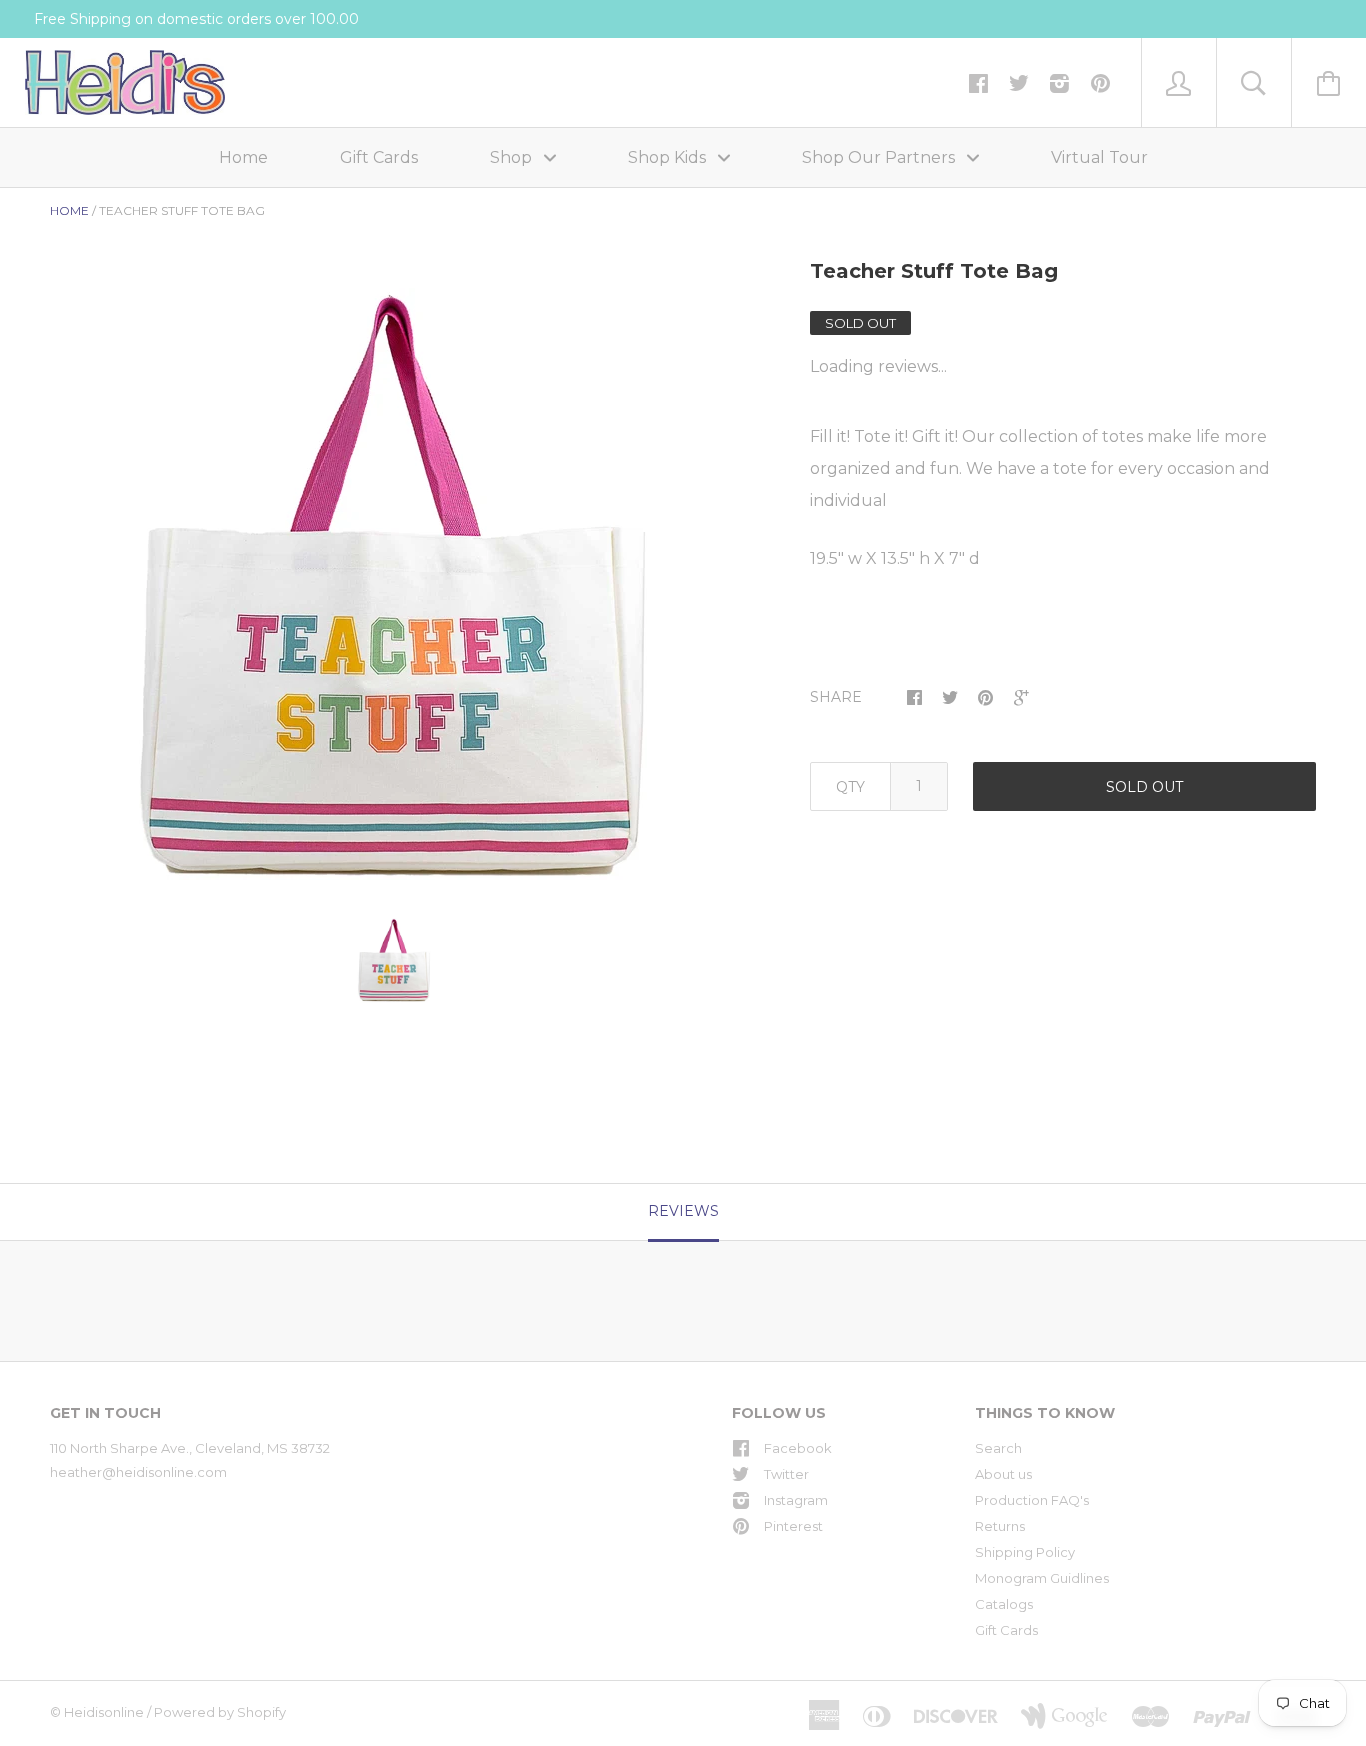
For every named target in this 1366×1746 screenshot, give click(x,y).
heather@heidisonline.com (138, 1472)
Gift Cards (379, 157)
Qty (850, 787)
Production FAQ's (1032, 1500)
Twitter (786, 1474)
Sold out (1144, 787)
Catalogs (1004, 1604)
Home (243, 157)
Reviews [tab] (683, 1211)
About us (1003, 1474)
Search (998, 1448)
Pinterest (793, 1526)
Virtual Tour (1099, 157)
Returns (1000, 1526)
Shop (513, 157)
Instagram (796, 1500)
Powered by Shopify (220, 1712)
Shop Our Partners (880, 157)
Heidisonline (104, 1712)
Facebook (798, 1448)
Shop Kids (669, 157)
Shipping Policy (1025, 1552)
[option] (395, 588)
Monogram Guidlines (1042, 1578)
